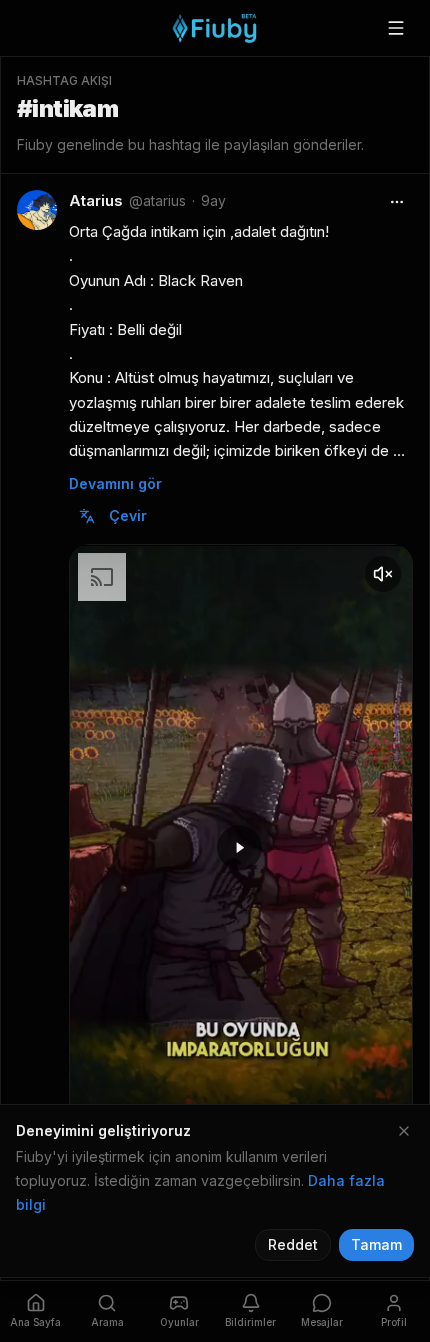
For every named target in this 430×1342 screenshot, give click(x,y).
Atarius (96, 200)
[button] (239, 847)
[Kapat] (404, 1131)
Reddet (293, 1244)
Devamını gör (115, 483)
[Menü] (396, 28)
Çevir (128, 515)
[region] (241, 850)
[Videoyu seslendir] (383, 574)
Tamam (376, 1244)
